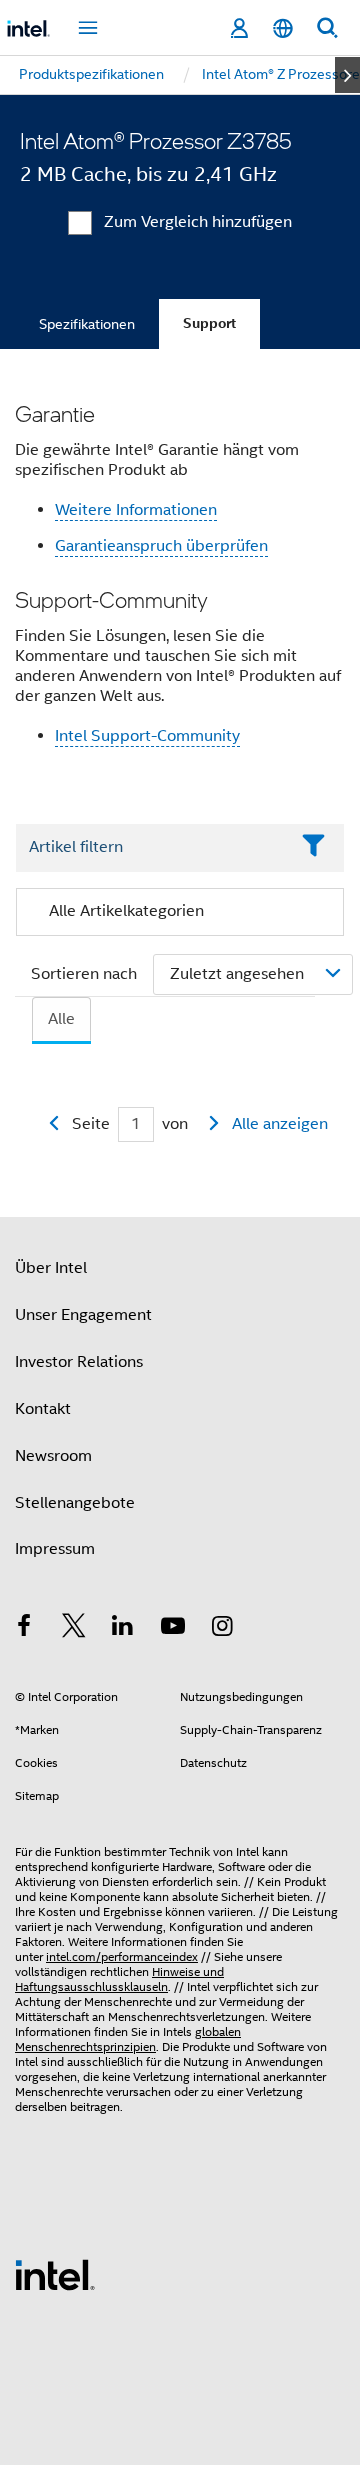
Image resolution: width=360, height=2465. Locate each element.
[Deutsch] (283, 28)
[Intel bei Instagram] (222, 1629)
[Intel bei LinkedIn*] (123, 1629)
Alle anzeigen (280, 1124)
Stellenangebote (75, 1503)
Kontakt (43, 1409)
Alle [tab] (61, 1019)
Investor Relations (79, 1362)
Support (209, 323)
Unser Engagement (83, 1315)
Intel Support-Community (147, 736)
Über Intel (51, 1268)
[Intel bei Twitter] (74, 1629)
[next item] (347, 75)
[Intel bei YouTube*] (173, 1629)
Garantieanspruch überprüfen (161, 546)
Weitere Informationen (136, 510)
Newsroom (53, 1456)
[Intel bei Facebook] (24, 1629)
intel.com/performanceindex (122, 1956)
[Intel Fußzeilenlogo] (55, 2274)
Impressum (55, 1549)
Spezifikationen (87, 324)
